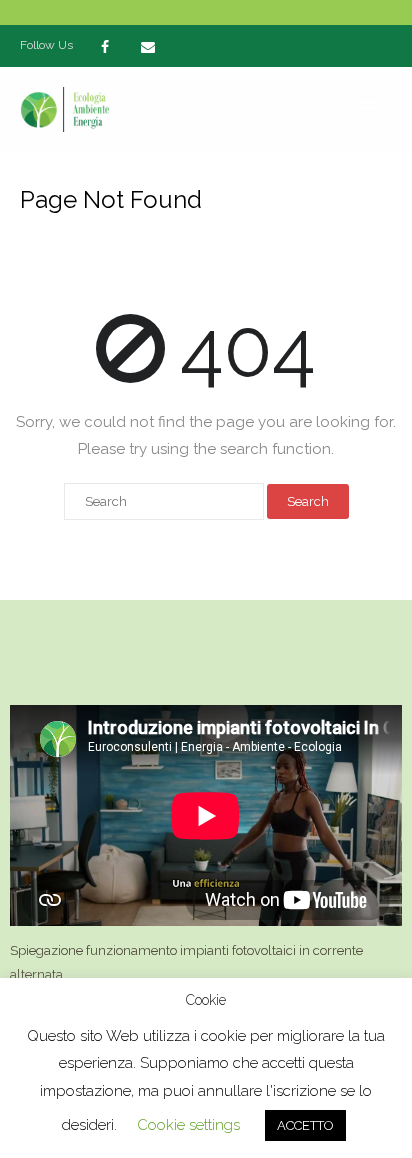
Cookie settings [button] (188, 1125)
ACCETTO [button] (305, 1125)
